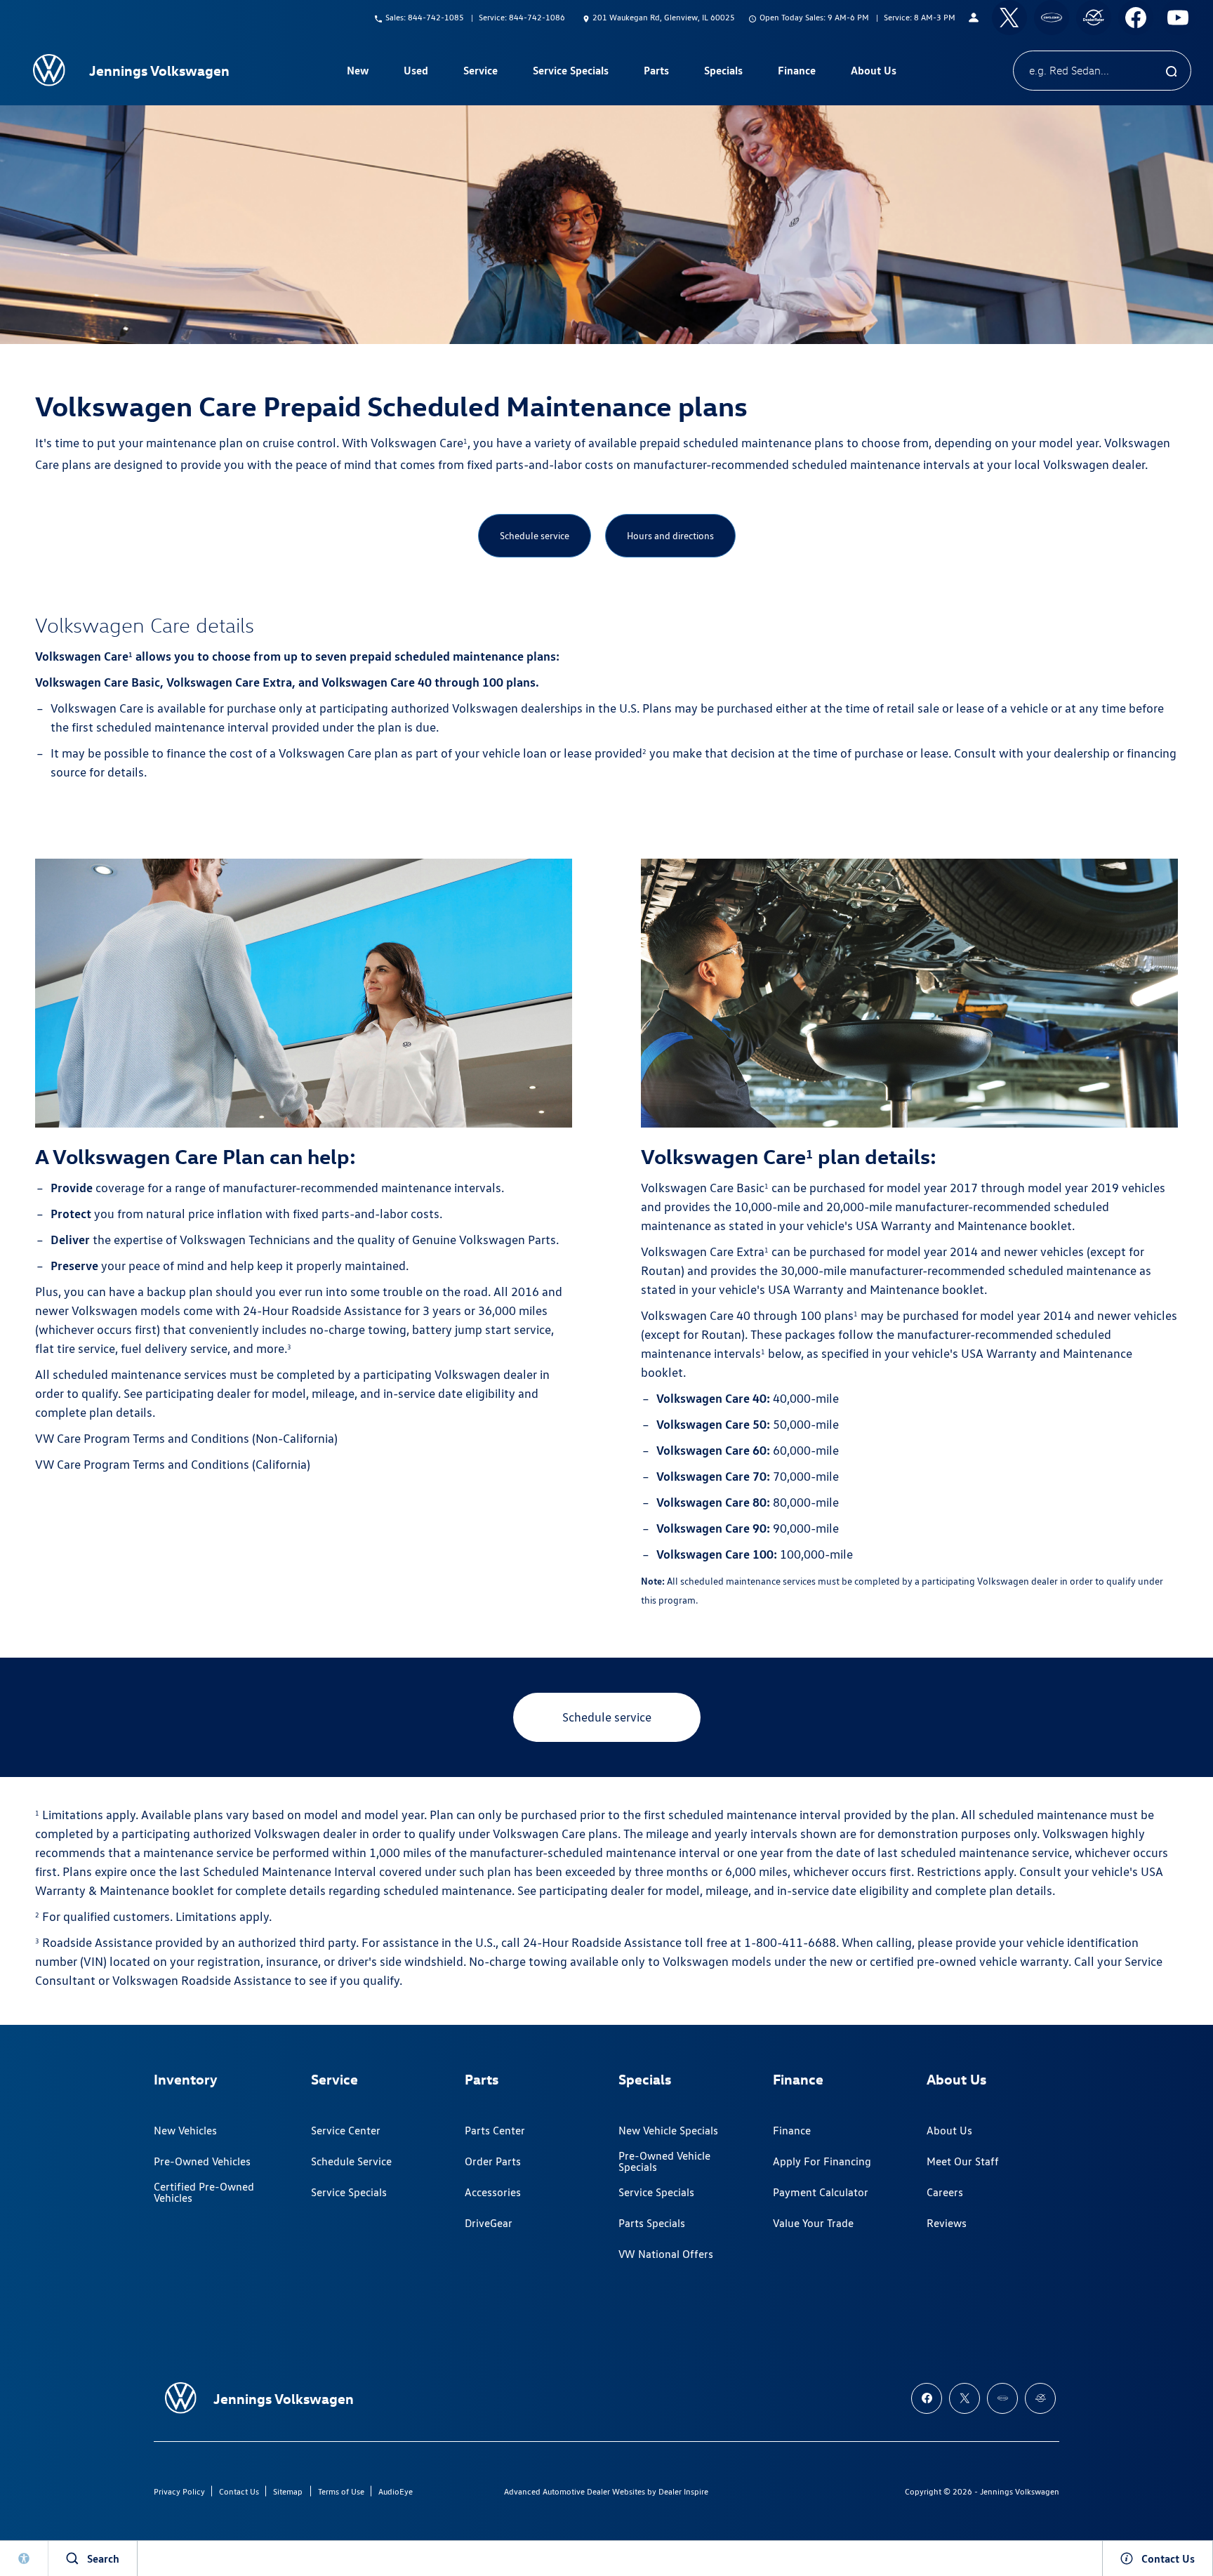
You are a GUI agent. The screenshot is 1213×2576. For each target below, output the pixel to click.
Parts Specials (652, 2223)
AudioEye (396, 2491)
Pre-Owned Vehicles (202, 2161)
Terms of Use (341, 2491)
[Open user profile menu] (974, 18)
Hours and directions (670, 536)
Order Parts (493, 2161)
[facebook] (1136, 18)
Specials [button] (723, 73)
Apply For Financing (822, 2161)
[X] (1009, 18)
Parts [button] (656, 73)
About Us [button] (873, 73)
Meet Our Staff (963, 2161)
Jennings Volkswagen (1020, 2491)
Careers (945, 2192)
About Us (949, 2131)
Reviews (947, 2223)
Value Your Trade (813, 2223)
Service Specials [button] (570, 73)
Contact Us (239, 2491)
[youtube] (1178, 18)
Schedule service (535, 536)
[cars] (1052, 18)
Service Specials (349, 2192)
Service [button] (480, 73)
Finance (792, 2131)
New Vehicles (185, 2131)
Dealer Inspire (683, 2491)
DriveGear (489, 2223)
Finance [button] (796, 73)
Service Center (346, 2131)
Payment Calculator (821, 2192)
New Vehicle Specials (668, 2131)
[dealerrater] (1094, 18)
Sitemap (288, 2491)
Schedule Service (351, 2161)
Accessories (493, 2192)
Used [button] (416, 73)
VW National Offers (666, 2254)
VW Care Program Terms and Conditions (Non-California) (186, 1438)
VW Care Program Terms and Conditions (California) (173, 1464)
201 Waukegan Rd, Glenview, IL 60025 (664, 17)
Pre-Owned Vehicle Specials (664, 2161)
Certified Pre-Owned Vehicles (204, 2192)
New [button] (359, 73)
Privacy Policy (179, 2491)
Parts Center (495, 2131)
